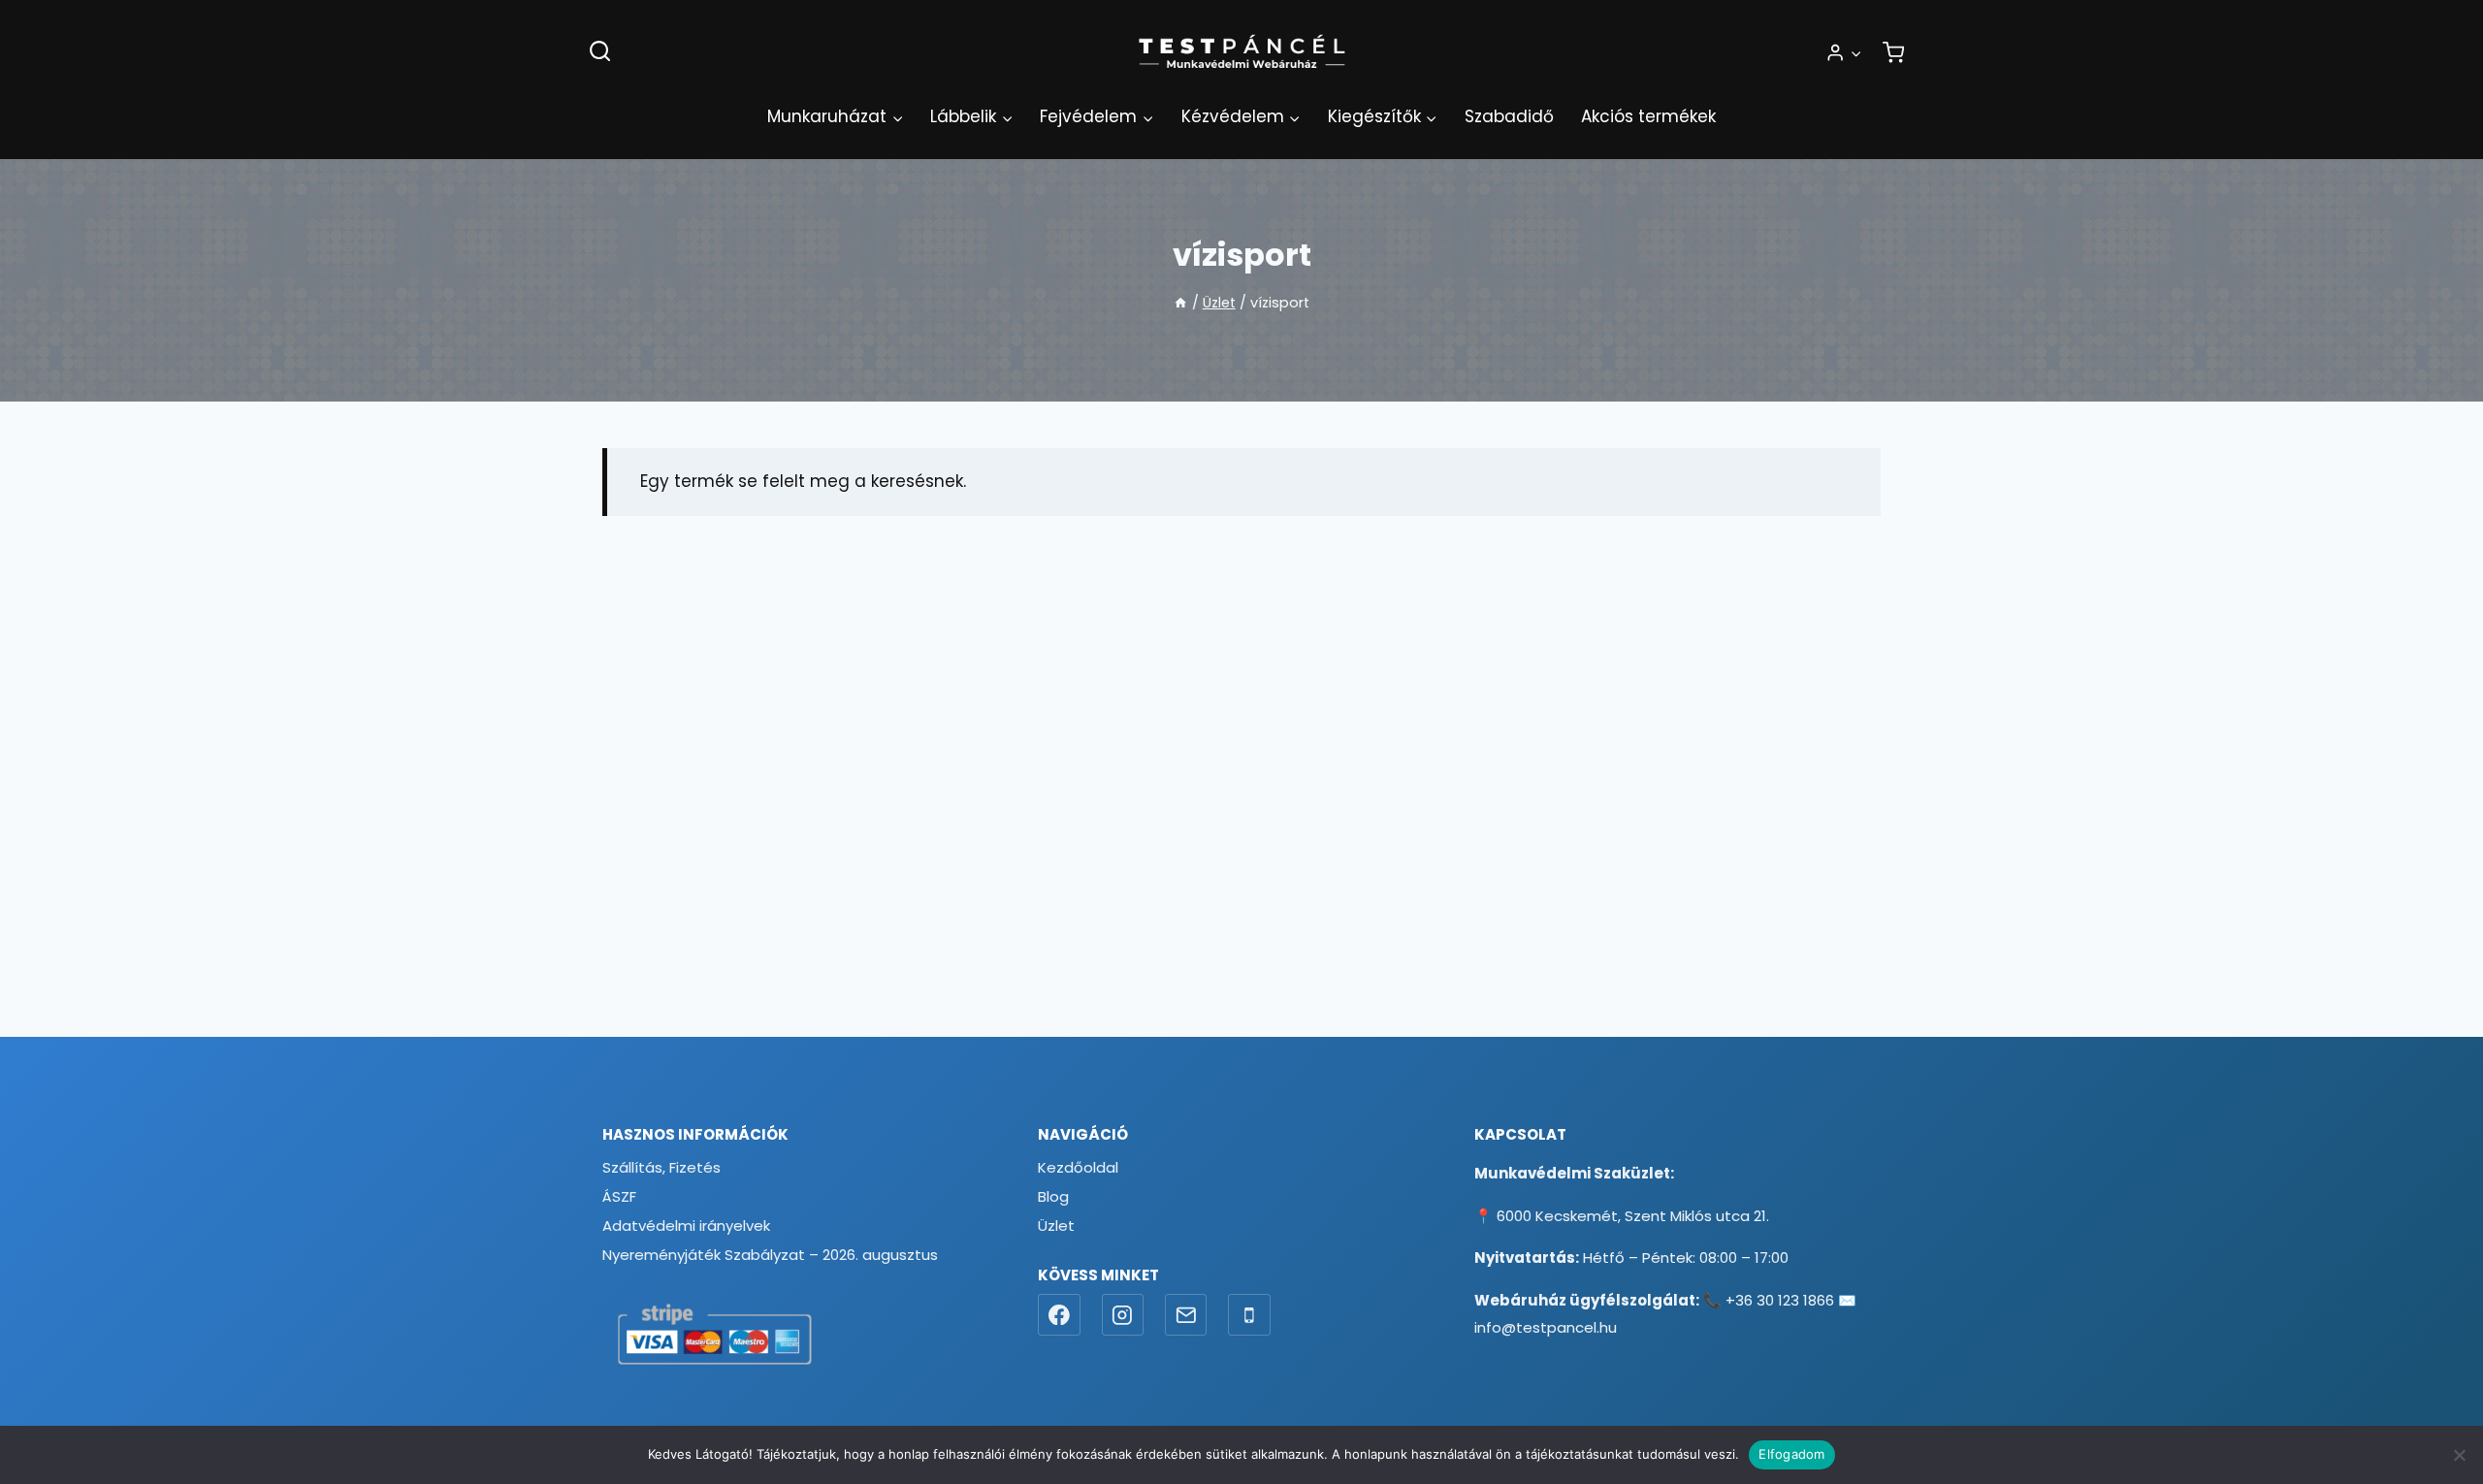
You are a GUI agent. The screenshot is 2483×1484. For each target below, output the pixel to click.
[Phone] (1249, 1315)
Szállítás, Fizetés (661, 1167)
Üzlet (1056, 1226)
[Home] (1180, 303)
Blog (1053, 1196)
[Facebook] (1059, 1315)
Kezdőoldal (1078, 1167)
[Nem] (2459, 1455)
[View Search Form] (600, 52)
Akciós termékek (1648, 116)
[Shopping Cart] (1893, 52)
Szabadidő (1509, 116)
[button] (1855, 52)
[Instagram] (1123, 1315)
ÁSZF (619, 1196)
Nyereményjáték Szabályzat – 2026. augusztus (770, 1255)
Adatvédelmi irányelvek (686, 1226)
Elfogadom (1791, 1454)
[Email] (1186, 1315)
